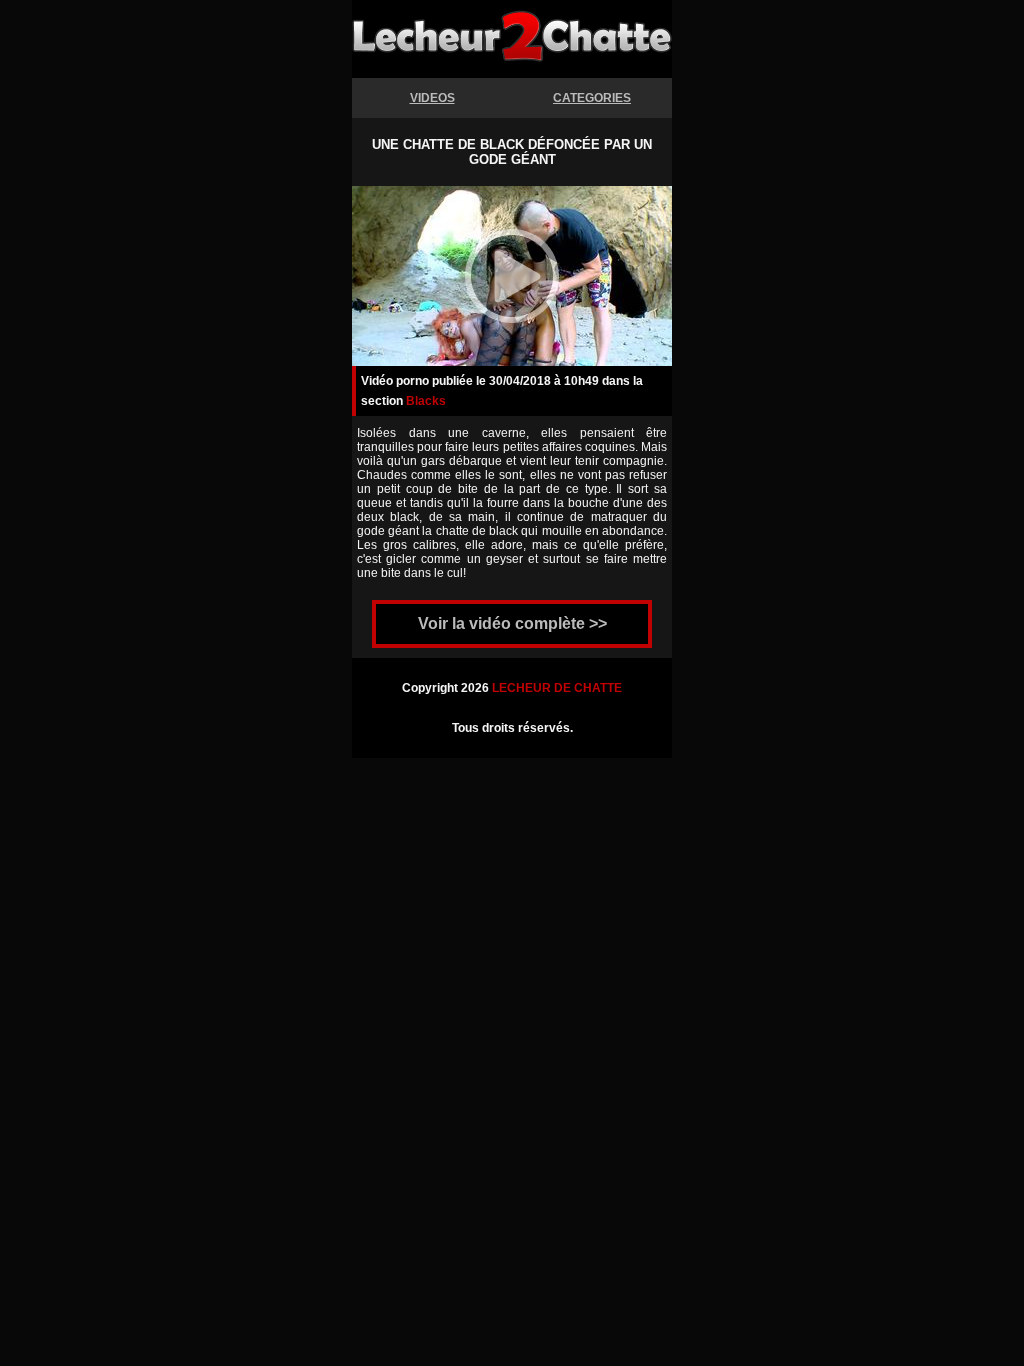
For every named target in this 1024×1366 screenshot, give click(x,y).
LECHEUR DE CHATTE (557, 688)
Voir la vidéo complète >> (512, 623)
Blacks (426, 401)
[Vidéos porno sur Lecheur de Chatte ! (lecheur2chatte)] (512, 53)
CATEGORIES (592, 98)
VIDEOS (432, 98)
